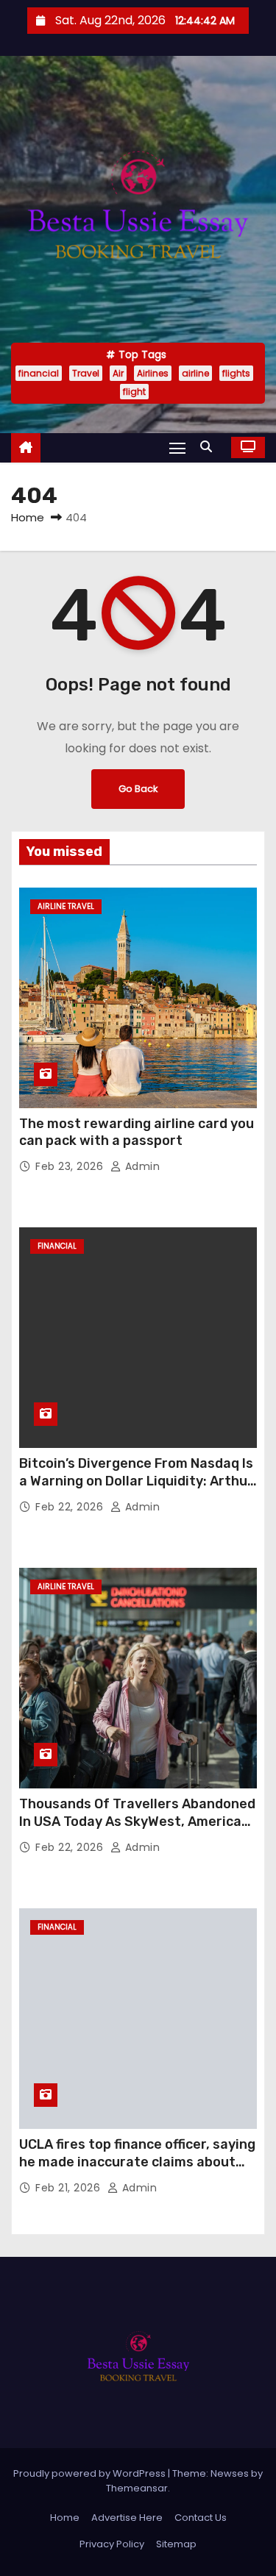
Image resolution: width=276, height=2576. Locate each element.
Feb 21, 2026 (70, 2188)
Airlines (153, 373)
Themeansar (137, 2488)
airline (195, 373)
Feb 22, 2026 (71, 1507)
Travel (86, 373)
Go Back (138, 789)
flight (134, 392)
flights (236, 373)
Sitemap (176, 2544)
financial (39, 373)
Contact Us (201, 2518)
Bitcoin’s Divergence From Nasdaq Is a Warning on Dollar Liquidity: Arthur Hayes (136, 1481)
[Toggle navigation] (177, 447)
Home (28, 517)
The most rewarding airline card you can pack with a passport (137, 1132)
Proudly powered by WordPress (91, 2473)
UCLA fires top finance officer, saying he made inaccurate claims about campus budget (137, 2162)
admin (141, 1166)
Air (118, 373)
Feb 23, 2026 (71, 1166)
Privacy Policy (112, 2544)
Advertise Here (127, 2518)
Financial (57, 1246)
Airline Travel (66, 906)
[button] (210, 447)
